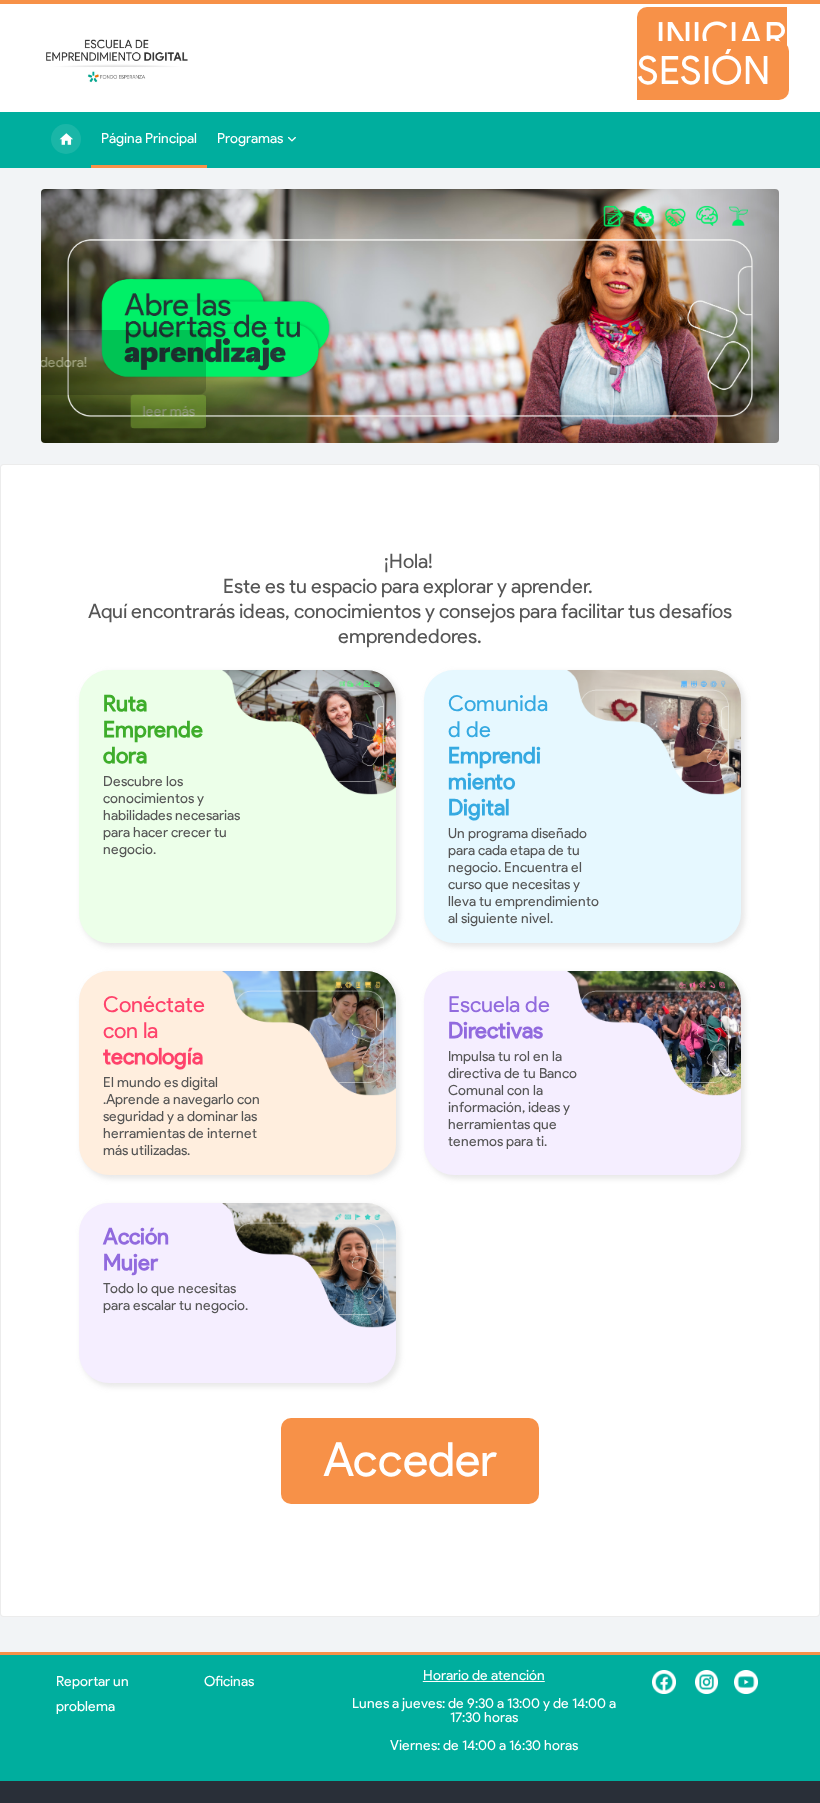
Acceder (410, 1465)
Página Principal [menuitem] (66, 146)
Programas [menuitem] (250, 144)
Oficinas (229, 1687)
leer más (373, 417)
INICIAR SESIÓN (725, 55)
